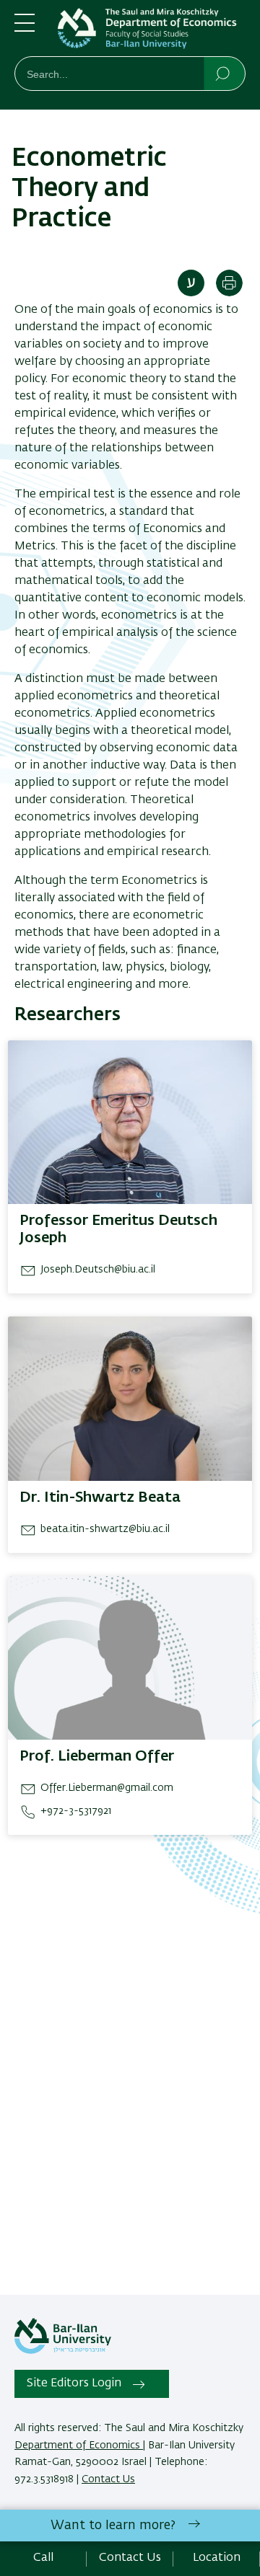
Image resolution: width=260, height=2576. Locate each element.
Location (217, 2558)
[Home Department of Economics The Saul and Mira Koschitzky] (152, 31)
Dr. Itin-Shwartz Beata (100, 1497)
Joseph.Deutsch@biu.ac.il (98, 1270)
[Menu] (25, 29)
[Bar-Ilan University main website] (63, 2351)
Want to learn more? (113, 2526)
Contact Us (108, 2479)
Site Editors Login (74, 2384)
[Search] (224, 73)
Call (43, 2558)
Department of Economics (79, 2446)
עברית (191, 283)
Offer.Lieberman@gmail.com (107, 1788)
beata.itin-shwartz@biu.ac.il (105, 1529)
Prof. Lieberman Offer (97, 1756)
